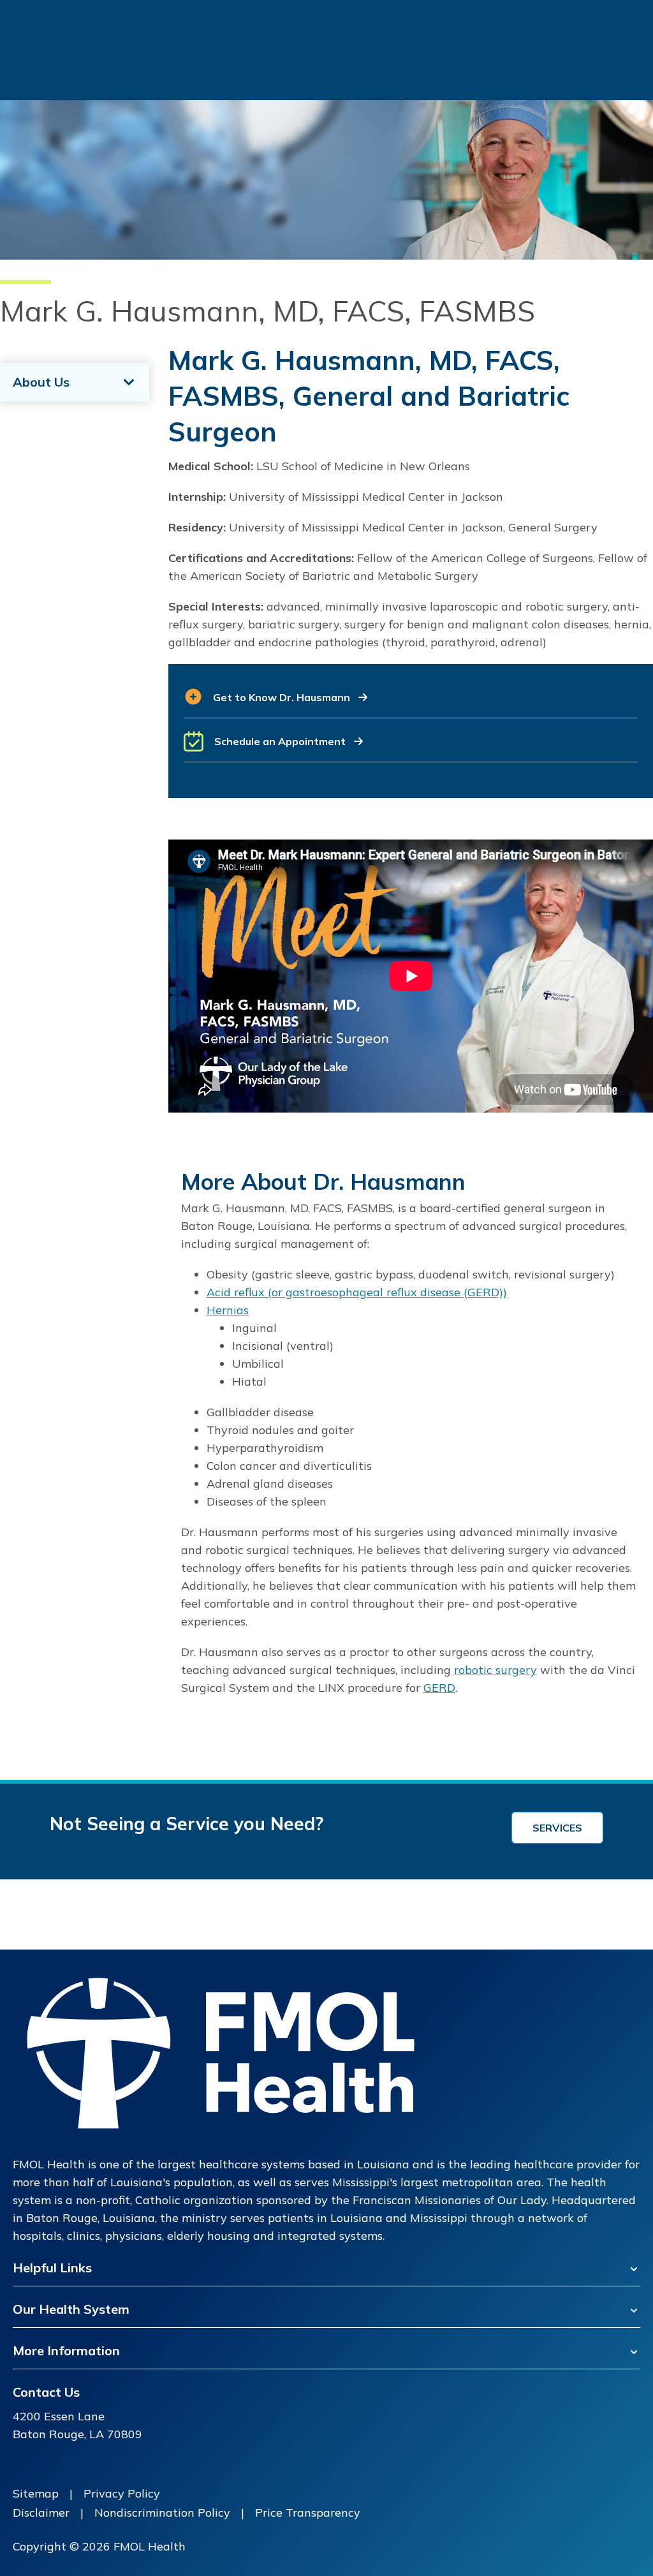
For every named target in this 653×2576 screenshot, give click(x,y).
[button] (411, 703)
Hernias (228, 1310)
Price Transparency (308, 2513)
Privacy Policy (122, 2493)
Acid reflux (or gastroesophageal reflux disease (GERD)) (357, 1292)
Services (557, 1828)
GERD (439, 1688)
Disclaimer (41, 2513)
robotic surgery (495, 1670)
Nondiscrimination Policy (162, 2513)
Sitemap (36, 2493)
